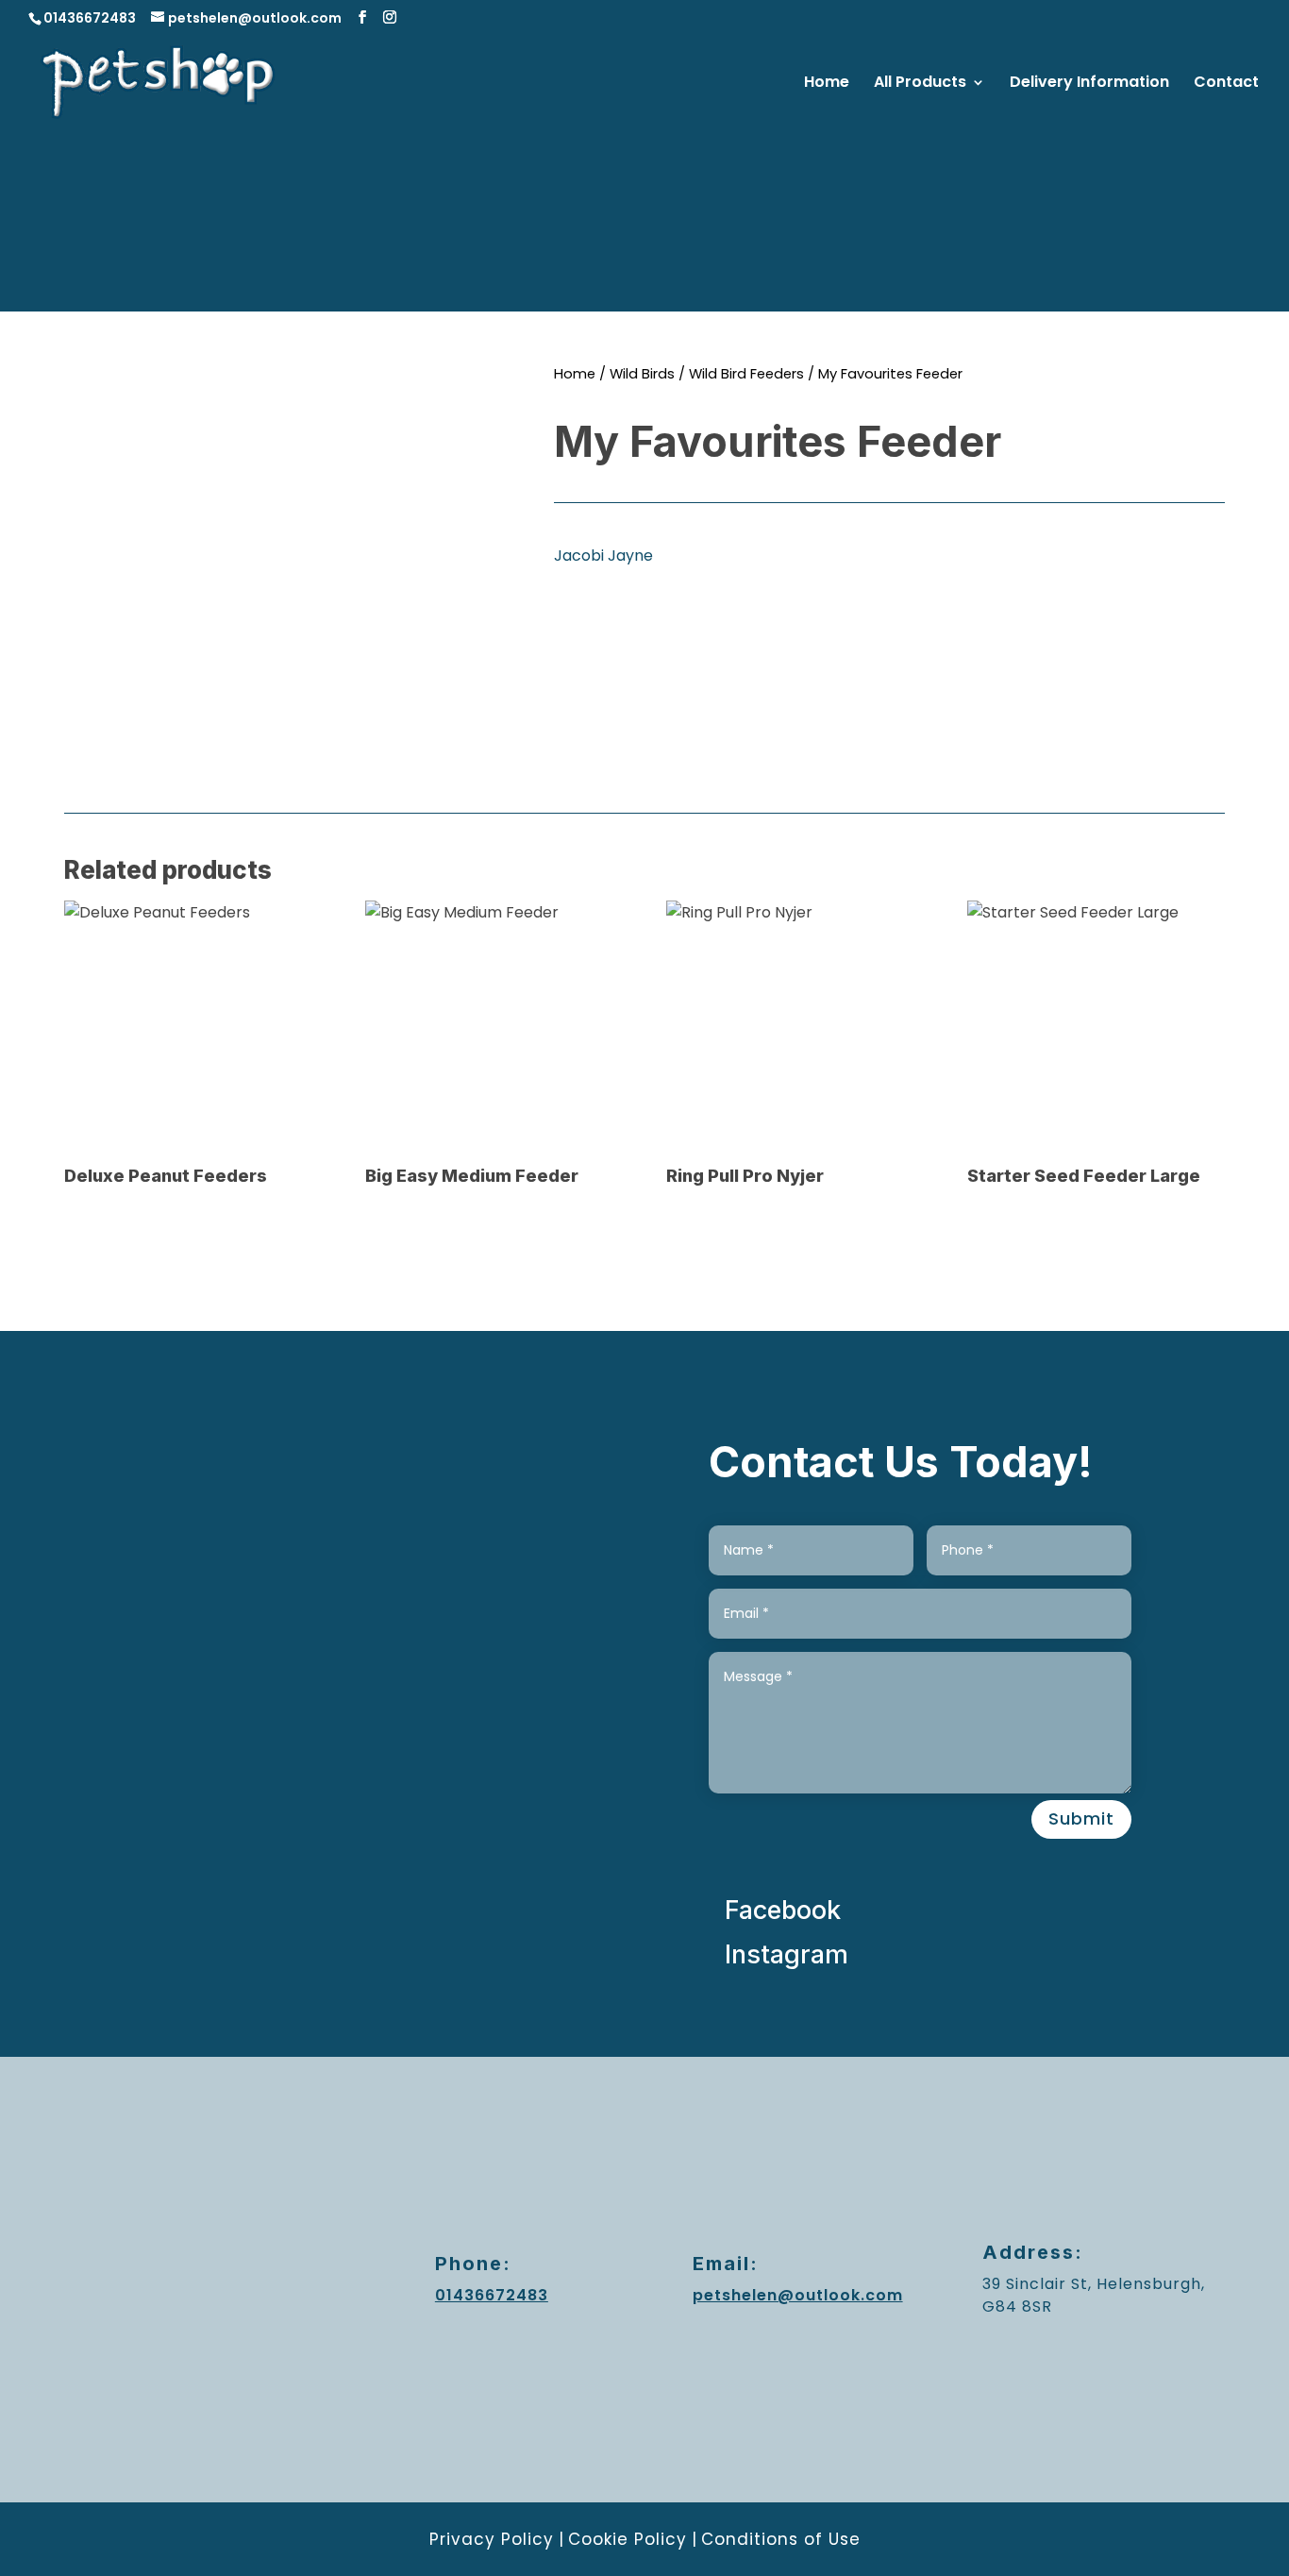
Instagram (787, 1954)
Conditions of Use (781, 2539)
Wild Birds (642, 374)
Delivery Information (1089, 84)
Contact (1226, 84)
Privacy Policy (492, 2539)
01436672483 (90, 18)
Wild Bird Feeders (746, 374)
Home (827, 84)
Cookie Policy (628, 2539)
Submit (1081, 1818)
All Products (920, 84)
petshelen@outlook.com (798, 2295)
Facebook (783, 1910)
